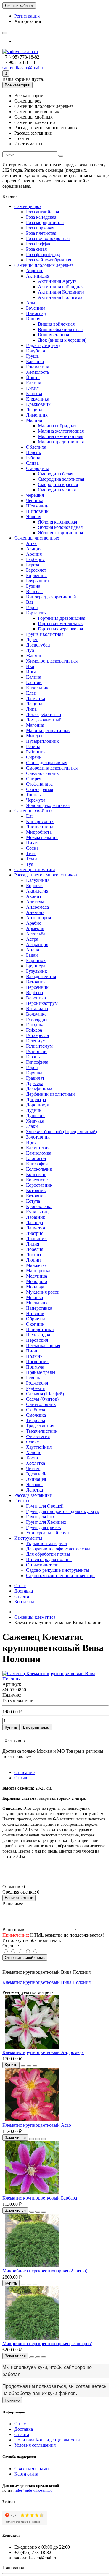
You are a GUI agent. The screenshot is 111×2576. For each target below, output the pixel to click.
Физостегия (38, 1436)
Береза (33, 565)
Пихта (32, 843)
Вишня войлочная (56, 324)
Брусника (36, 308)
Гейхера (34, 1030)
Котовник (36, 1190)
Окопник (35, 1324)
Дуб (30, 650)
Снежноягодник (42, 773)
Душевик (35, 1116)
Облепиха (36, 447)
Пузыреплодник (42, 741)
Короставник (39, 1185)
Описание (24, 1772)
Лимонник (37, 415)
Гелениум (36, 1041)
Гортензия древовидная (62, 618)
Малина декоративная (48, 730)
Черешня (35, 495)
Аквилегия (37, 891)
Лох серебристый (44, 714)
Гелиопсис (37, 1051)
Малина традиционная (61, 442)
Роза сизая (36, 249)
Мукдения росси (43, 1292)
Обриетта (36, 1319)
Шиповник (37, 511)
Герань (33, 1057)
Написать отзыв (19, 1898)
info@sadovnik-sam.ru (33, 2490)
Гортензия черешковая (60, 629)
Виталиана (37, 1009)
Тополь (33, 795)
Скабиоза (36, 1410)
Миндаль (35, 736)
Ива (30, 666)
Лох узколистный (44, 720)
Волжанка (36, 1014)
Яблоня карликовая (57, 522)
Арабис (34, 923)
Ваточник (36, 982)
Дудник (34, 1110)
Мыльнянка (38, 1303)
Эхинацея (36, 1479)
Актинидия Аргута (57, 281)
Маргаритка (38, 1271)
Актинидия (38, 276)
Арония (34, 554)
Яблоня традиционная (60, 533)
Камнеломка (39, 1153)
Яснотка (34, 1490)
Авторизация (28, 21)
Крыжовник (38, 404)
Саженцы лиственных (37, 538)
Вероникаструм (42, 1003)
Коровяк (34, 886)
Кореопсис (37, 1180)
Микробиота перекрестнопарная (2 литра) (45, 2271)
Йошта (33, 377)
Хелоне (34, 1452)
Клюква (34, 394)
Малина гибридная (57, 426)
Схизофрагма (40, 789)
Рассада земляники (33, 1495)
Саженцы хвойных (33, 811)
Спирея (34, 779)
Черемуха (36, 800)
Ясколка (34, 1485)
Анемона (35, 912)
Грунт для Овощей (45, 1506)
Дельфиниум (39, 1089)
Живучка (35, 1121)
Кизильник (37, 688)
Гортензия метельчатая (61, 623)
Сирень (34, 757)
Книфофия (37, 1164)
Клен (31, 693)
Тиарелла (36, 1420)
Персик (34, 452)
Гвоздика (35, 1025)
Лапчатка (36, 698)
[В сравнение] (35, 2066)
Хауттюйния (39, 1447)
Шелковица (38, 506)
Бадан (32, 955)
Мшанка (34, 1297)
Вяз (30, 602)
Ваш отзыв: (14, 1930)
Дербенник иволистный (50, 1094)
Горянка (34, 1073)
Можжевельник (42, 837)
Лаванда (34, 1222)
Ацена (33, 950)
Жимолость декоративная (52, 661)
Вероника (36, 998)
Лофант (34, 1255)
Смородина (38, 468)
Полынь (34, 1356)
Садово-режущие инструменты (58, 1570)
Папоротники (40, 1329)
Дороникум (38, 1105)
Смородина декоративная (52, 768)
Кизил (32, 388)
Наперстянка (39, 1308)
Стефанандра (39, 784)
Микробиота (39, 832)
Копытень (36, 1174)
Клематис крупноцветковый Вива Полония (46, 1982)
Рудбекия (35, 1388)
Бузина (33, 586)
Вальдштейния (41, 976)
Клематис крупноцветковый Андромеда (43, 2052)
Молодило (37, 1281)
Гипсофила (37, 1062)
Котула (33, 1201)
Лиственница (40, 827)
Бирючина (36, 575)
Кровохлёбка (39, 1206)
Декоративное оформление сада (58, 1549)
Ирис (31, 1142)
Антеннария (38, 918)
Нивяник (35, 1313)
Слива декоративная (47, 763)
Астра (32, 939)
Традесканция (40, 1426)
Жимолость (38, 372)
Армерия (35, 928)
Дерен (32, 640)
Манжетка (36, 1265)
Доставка (24, 1591)
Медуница (37, 1276)
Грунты (22, 1501)
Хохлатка (36, 1463)
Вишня (33, 319)
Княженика (38, 399)
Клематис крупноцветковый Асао (37, 2125)
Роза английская (42, 212)
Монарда (35, 1287)
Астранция (37, 944)
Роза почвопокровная (48, 238)
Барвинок (36, 960)
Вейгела (34, 591)
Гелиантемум (39, 1046)
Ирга (31, 672)
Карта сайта (26, 2474)
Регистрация (27, 16)
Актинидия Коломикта (61, 292)
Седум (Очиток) (42, 1399)
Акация (34, 549)
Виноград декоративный (51, 597)
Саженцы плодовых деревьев (44, 265)
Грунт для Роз (40, 1517)
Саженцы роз (28, 206)
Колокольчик (39, 1169)
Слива (32, 463)
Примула (35, 1367)
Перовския (37, 1340)
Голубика (36, 351)
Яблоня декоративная (48, 805)
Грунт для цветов (44, 1527)
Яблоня (34, 517)
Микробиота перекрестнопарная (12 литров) (47, 2344)
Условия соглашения (35, 2445)
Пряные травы (41, 1372)
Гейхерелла (37, 1035)
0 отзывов (15, 1740)
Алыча (33, 303)
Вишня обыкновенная (60, 329)
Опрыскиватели (42, 1565)
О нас (20, 1586)
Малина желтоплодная (61, 431)
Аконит (34, 896)
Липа (31, 709)
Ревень (33, 1378)
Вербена (34, 993)
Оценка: (11, 1946)
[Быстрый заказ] (23, 2066)
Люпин (33, 1260)
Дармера (35, 1083)
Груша (32, 356)
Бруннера (36, 966)
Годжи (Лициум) (43, 345)
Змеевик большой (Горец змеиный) (62, 1132)
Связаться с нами (32, 2469)
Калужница (38, 880)
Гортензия (36, 613)
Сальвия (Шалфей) (45, 1394)
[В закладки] (29, 2066)
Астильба (36, 934)
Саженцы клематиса (35, 870)
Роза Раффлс (39, 244)
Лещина (34, 410)
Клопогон (36, 1158)
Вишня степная (53, 335)
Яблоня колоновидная (60, 527)
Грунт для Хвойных (46, 1522)
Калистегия (38, 1148)
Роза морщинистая (45, 222)
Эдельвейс (37, 1474)
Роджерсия (37, 1383)
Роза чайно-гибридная (49, 260)
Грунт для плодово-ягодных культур (63, 1511)
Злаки (32, 1126)
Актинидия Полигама (60, 297)
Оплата (22, 1596)
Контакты (24, 1602)
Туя (30, 864)
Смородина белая (55, 474)
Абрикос (35, 271)
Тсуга (32, 859)
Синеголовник (41, 1404)
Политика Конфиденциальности (47, 2440)
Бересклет (36, 570)
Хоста (32, 1458)
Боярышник (38, 581)
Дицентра (36, 1099)
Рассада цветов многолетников (46, 875)
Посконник (37, 1362)
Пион (32, 1351)
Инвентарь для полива (49, 1559)
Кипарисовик (40, 821)
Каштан (34, 682)
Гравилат (35, 1078)
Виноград (36, 313)
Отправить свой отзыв (25, 1958)
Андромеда (37, 907)
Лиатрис (35, 1233)
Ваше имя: (13, 1904)
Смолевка (36, 1415)
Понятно (12, 2400)
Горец (32, 607)
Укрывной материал (46, 1543)
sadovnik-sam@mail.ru (24, 68)
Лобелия (35, 1249)
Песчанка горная (43, 1345)
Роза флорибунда (43, 254)
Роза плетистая (41, 233)
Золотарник (38, 1137)
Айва (31, 543)
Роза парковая (40, 228)
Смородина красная (58, 484)
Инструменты (28, 1538)
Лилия (33, 1244)
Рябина (33, 458)
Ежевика (35, 361)
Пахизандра (38, 1335)
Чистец (33, 1468)
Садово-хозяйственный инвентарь (61, 1575)
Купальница (38, 1212)
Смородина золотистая (61, 479)
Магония (35, 725)
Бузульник (37, 971)
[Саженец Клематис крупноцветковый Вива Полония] (55, 1679)
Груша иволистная (45, 634)
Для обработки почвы (48, 1554)
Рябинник (36, 752)
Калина (34, 383)
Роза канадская (41, 217)
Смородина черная (57, 490)
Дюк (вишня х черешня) (62, 340)
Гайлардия (37, 1019)
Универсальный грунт (49, 1533)
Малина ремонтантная (61, 436)
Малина (34, 420)
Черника (35, 500)
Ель (30, 816)
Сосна (32, 848)
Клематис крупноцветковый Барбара (40, 2198)
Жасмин (34, 656)
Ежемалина (38, 367)
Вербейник (37, 987)
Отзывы (22, 1778)
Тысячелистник (42, 1431)
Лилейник (36, 1239)
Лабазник (36, 1217)
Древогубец (38, 645)
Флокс (32, 1442)
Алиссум (35, 902)
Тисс (31, 853)
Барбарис (35, 559)
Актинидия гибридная (61, 287)
